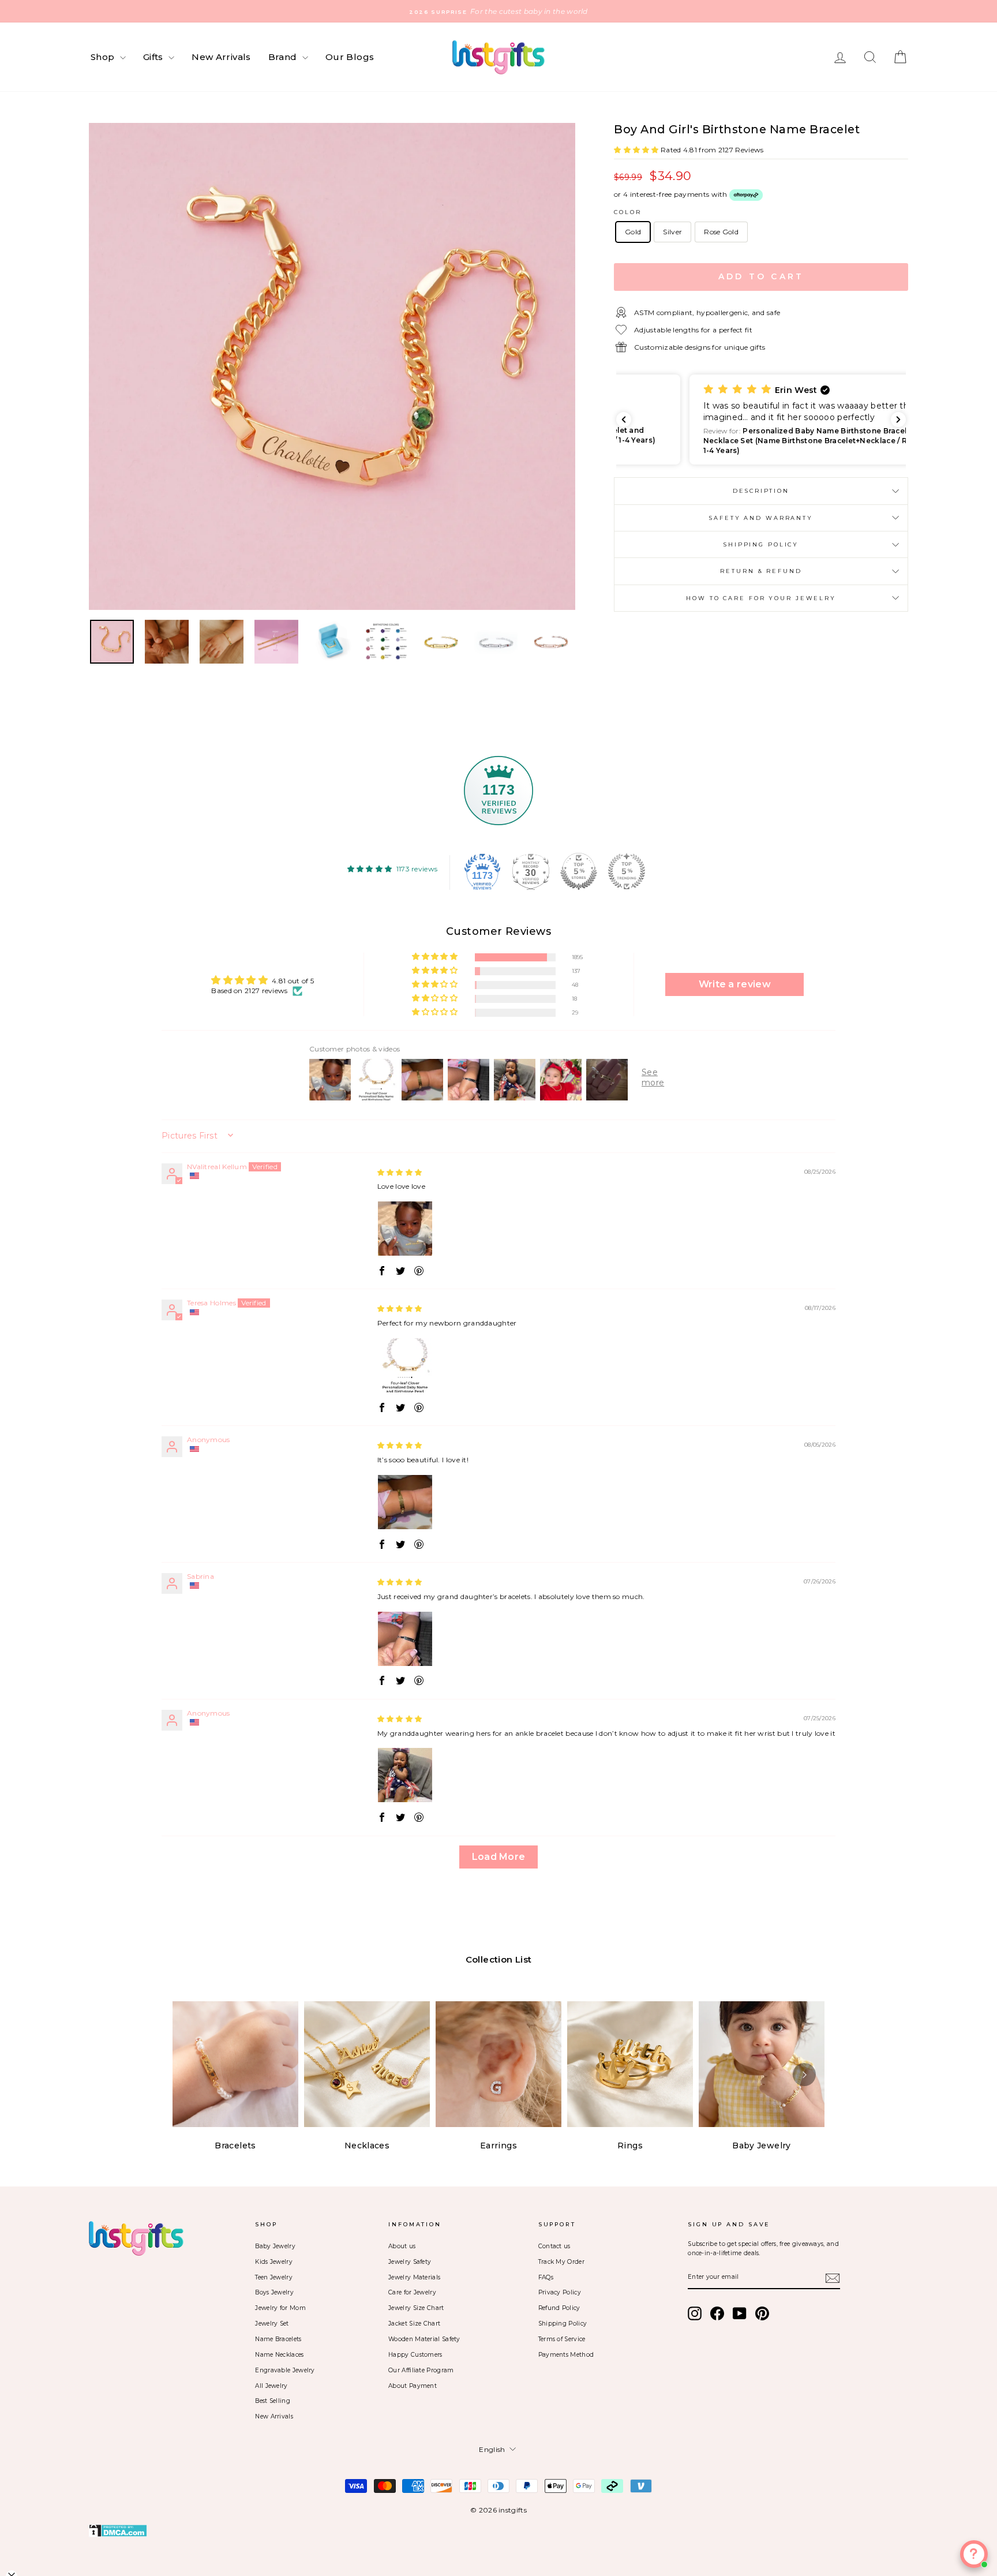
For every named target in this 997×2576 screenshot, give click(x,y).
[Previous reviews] (624, 420)
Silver (672, 232)
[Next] (804, 2075)
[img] (400, 1172)
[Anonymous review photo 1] (405, 1502)
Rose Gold (721, 232)
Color (627, 212)
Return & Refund (761, 571)
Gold (633, 232)
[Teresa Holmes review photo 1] (405, 1365)
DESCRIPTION (761, 491)
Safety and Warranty (761, 518)
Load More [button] (499, 1857)
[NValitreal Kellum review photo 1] (405, 1229)
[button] (637, 150)
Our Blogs (350, 57)
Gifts (154, 57)
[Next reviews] (898, 420)
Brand (284, 57)
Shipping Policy (761, 544)
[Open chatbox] (974, 2554)
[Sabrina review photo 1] (405, 1639)
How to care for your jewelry (761, 598)
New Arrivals (221, 57)
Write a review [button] (735, 984)
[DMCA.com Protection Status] (498, 2531)
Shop (104, 57)
